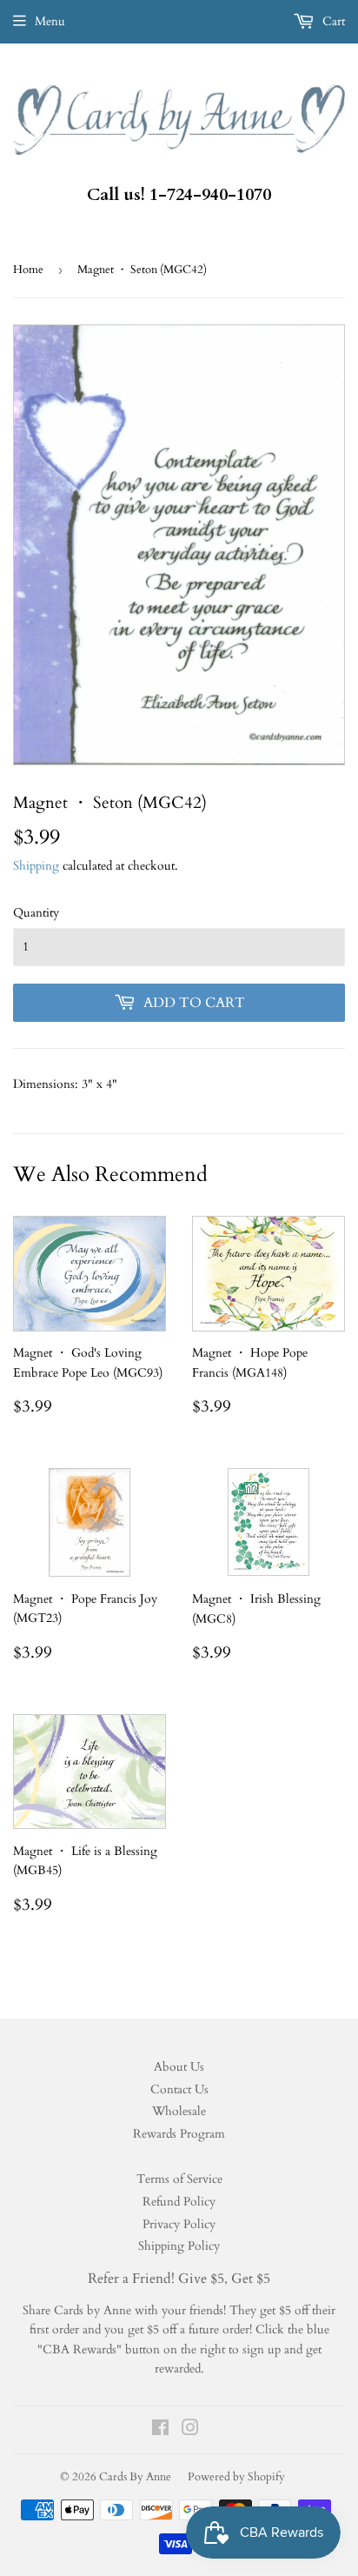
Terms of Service (179, 2179)
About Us (179, 2067)
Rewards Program (179, 2134)
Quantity (36, 913)
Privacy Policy (179, 2224)
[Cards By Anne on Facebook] (160, 2430)
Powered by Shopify (236, 2477)
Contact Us (179, 2089)
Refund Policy (179, 2202)
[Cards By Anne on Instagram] (190, 2430)
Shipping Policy (179, 2246)
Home (28, 270)
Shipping (36, 866)
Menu (50, 21)
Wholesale (179, 2111)
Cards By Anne (135, 2477)
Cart (332, 21)
